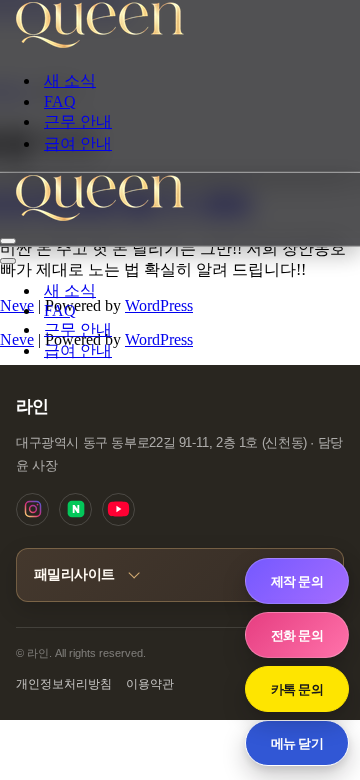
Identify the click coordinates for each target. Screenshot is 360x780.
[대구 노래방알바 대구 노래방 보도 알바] (100, 44)
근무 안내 (78, 121)
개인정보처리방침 (64, 684)
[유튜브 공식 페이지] (118, 509)
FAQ (60, 101)
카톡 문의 (297, 689)
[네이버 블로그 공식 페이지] (75, 509)
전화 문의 (297, 635)
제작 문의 (297, 581)
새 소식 (70, 80)
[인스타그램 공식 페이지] (32, 509)
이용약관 (150, 684)
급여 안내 (78, 143)
